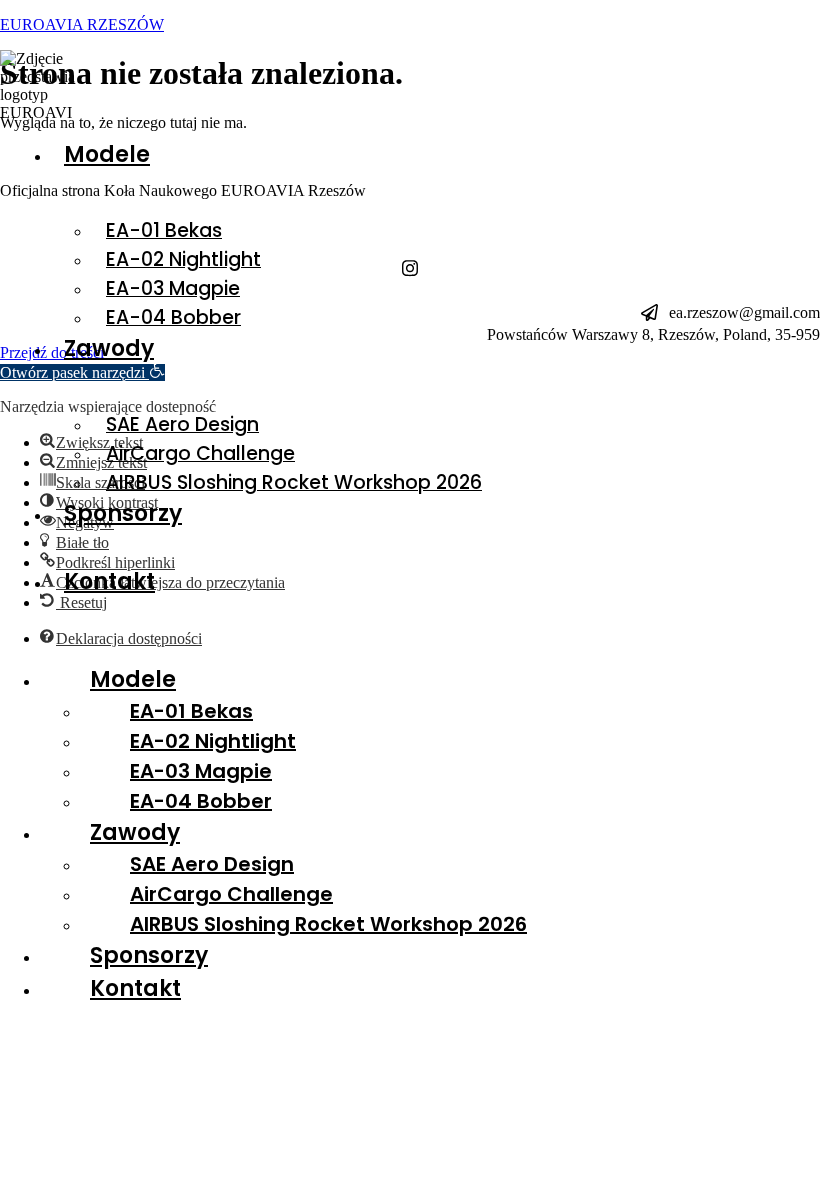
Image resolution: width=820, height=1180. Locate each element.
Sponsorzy (123, 513)
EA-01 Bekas (164, 230)
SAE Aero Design (182, 424)
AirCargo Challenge (200, 453)
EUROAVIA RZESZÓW (82, 24)
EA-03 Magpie (173, 288)
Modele (107, 154)
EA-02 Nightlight (183, 259)
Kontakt (109, 581)
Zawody (109, 348)
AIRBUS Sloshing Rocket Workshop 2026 (294, 482)
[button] (505, 224)
